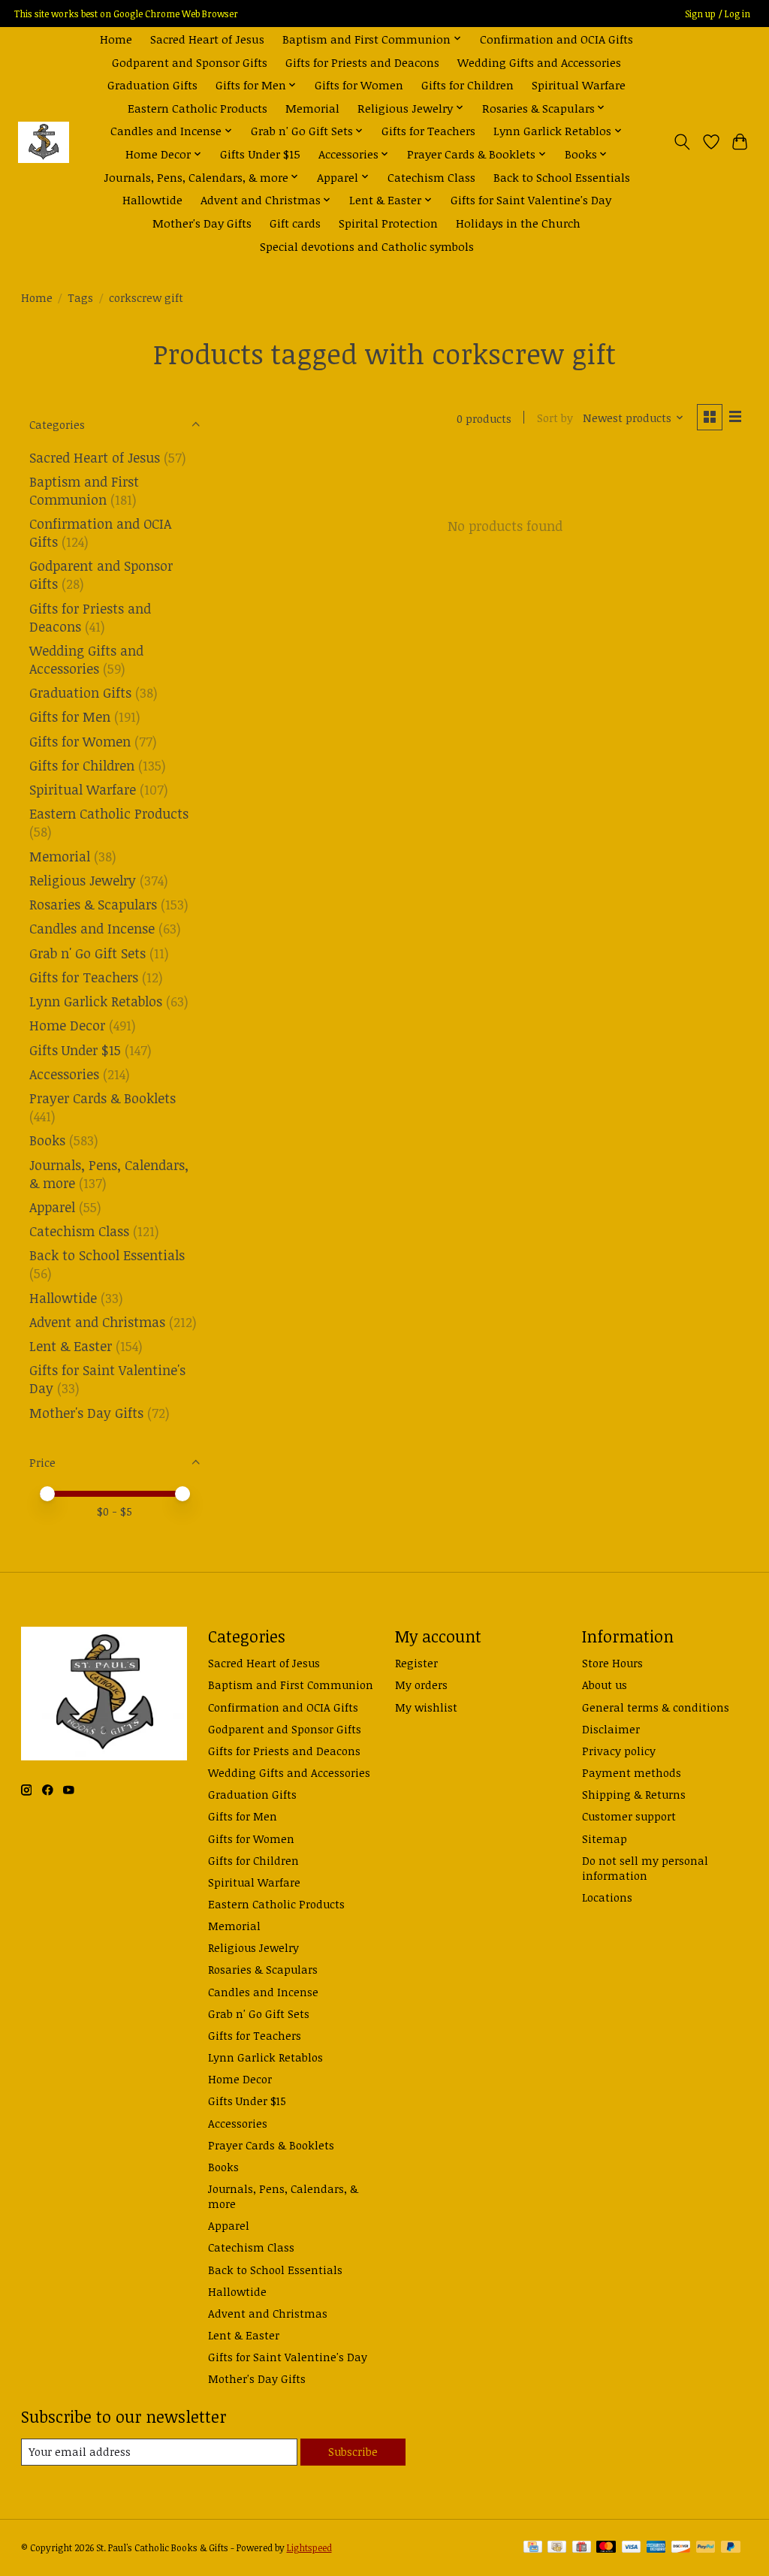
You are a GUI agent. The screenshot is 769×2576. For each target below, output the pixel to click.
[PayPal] (706, 2548)
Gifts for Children (467, 84)
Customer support (629, 1816)
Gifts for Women (359, 84)
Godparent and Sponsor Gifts (190, 62)
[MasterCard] (606, 2548)
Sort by (555, 418)
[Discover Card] (681, 2548)
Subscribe (353, 2451)
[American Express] (656, 2548)
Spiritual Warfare (579, 84)
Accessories (64, 1074)
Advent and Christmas (97, 1322)
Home (116, 39)
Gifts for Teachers (428, 130)
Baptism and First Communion (84, 490)
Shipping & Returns (634, 1794)
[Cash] (557, 2548)
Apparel (52, 1207)
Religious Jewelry (83, 880)
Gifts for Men (70, 716)
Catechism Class (431, 177)
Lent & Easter (71, 1346)
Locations (607, 1897)
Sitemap (605, 1838)
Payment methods (632, 1772)
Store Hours (612, 1663)
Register (416, 1663)
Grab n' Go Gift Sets (87, 953)
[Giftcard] (582, 2548)
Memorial (312, 108)
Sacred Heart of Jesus (207, 39)
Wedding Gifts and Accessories (539, 62)
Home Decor (67, 1025)
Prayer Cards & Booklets (103, 1098)
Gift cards (295, 223)
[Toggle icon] (682, 142)
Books (47, 1140)
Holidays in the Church (518, 223)
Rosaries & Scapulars (93, 904)
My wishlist (426, 1707)
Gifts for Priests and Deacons (362, 62)
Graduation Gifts (152, 84)
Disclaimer (611, 1729)
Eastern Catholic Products (198, 108)
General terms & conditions (656, 1707)
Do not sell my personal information (645, 1868)
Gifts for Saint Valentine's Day (531, 199)
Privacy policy (619, 1751)
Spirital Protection (388, 223)
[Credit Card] (533, 2548)
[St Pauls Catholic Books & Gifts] (44, 142)
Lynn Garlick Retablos (96, 1001)
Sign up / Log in (718, 14)
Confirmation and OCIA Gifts (556, 39)
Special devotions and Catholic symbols (367, 246)
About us (605, 1685)
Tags (80, 297)
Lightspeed (309, 2548)
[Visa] (632, 2548)
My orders (421, 1685)
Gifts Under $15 (260, 154)
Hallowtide (152, 199)
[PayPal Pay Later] (731, 2548)
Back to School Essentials (562, 177)
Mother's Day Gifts (202, 223)
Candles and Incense (92, 928)
